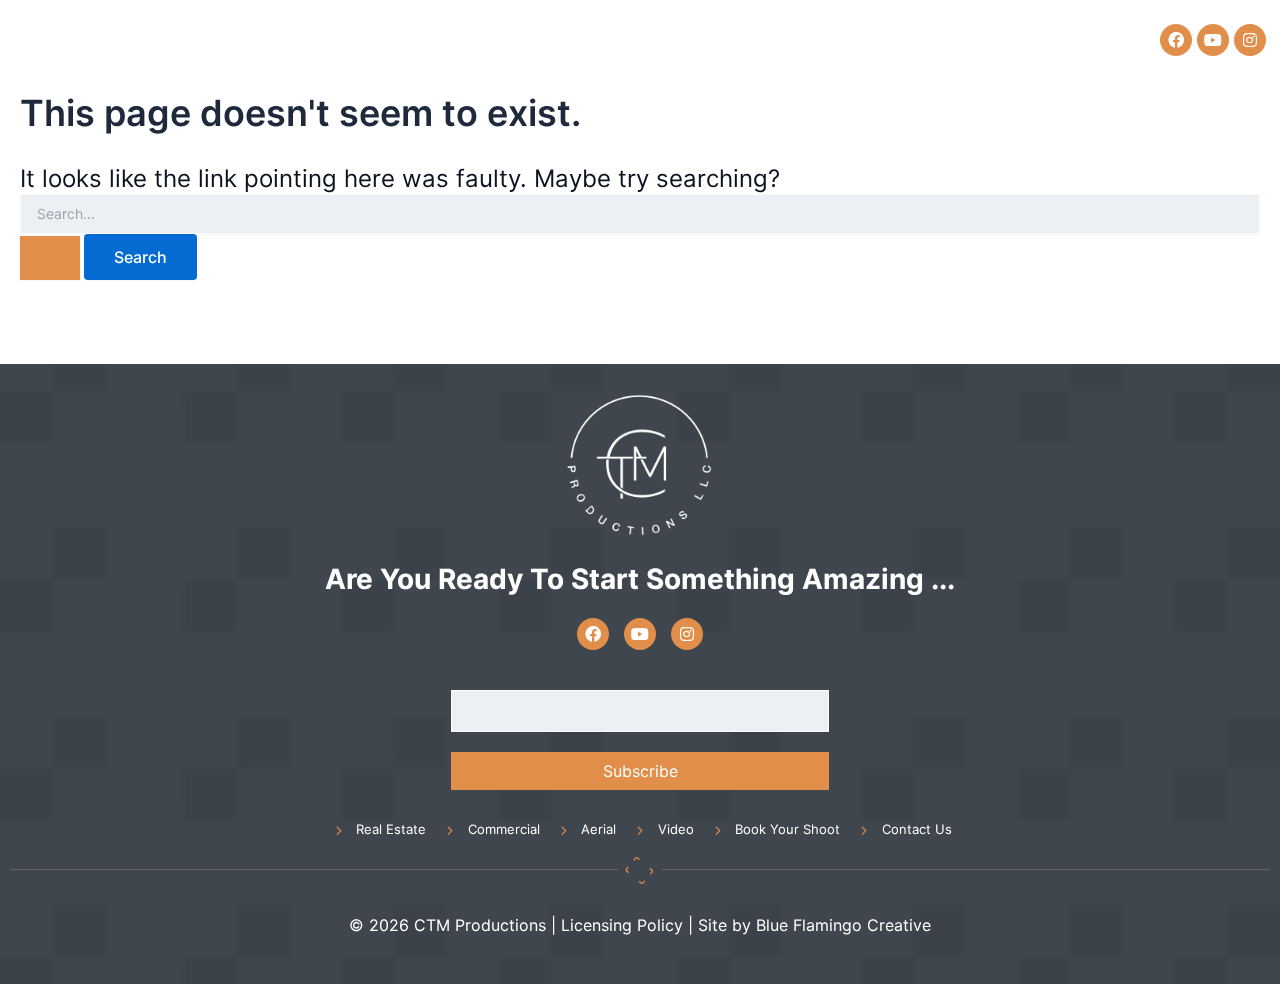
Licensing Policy (622, 925)
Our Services (636, 39)
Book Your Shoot (890, 39)
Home (533, 39)
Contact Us (1036, 39)
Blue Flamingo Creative (843, 925)
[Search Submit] (50, 258)
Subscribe (640, 771)
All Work (754, 39)
